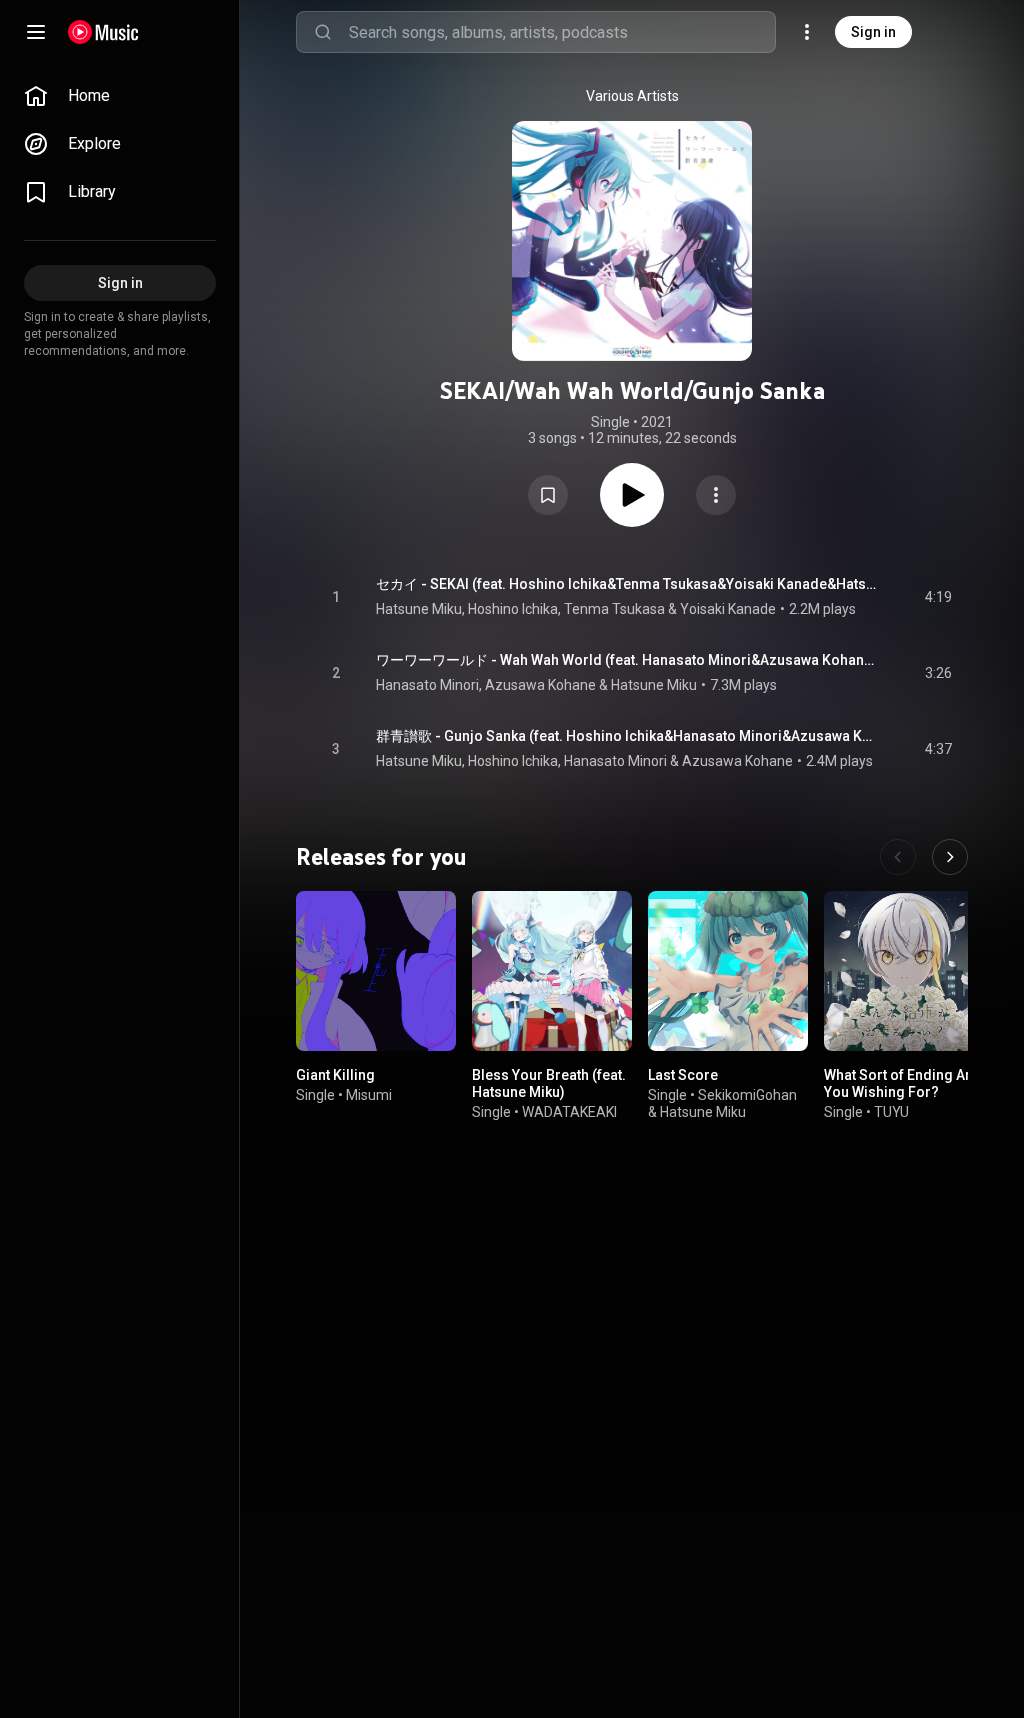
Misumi (369, 1095)
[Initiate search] (323, 32)
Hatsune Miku (419, 609)
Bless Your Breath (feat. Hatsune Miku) (549, 1083)
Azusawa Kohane (540, 685)
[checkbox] (938, 597)
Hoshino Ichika (513, 609)
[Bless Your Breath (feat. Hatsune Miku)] (552, 971)
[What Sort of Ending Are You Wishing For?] (904, 971)
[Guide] (36, 32)
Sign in (873, 32)
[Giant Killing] (376, 971)
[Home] (103, 32)
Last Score (683, 1075)
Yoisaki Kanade (728, 609)
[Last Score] (728, 971)
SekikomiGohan (747, 1095)
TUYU (891, 1112)
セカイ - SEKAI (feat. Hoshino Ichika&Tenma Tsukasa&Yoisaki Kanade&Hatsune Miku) (627, 584)
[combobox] (562, 32)
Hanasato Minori (427, 685)
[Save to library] (548, 495)
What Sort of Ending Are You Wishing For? (901, 1083)
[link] (120, 96)
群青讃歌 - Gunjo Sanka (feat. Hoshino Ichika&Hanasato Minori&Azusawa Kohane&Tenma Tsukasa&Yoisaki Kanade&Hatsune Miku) (627, 736)
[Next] (950, 857)
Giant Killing (335, 1075)
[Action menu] (716, 495)
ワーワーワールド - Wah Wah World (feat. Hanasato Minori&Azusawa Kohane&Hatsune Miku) (627, 660)
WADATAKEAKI (569, 1112)
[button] (548, 495)
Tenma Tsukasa (614, 609)
